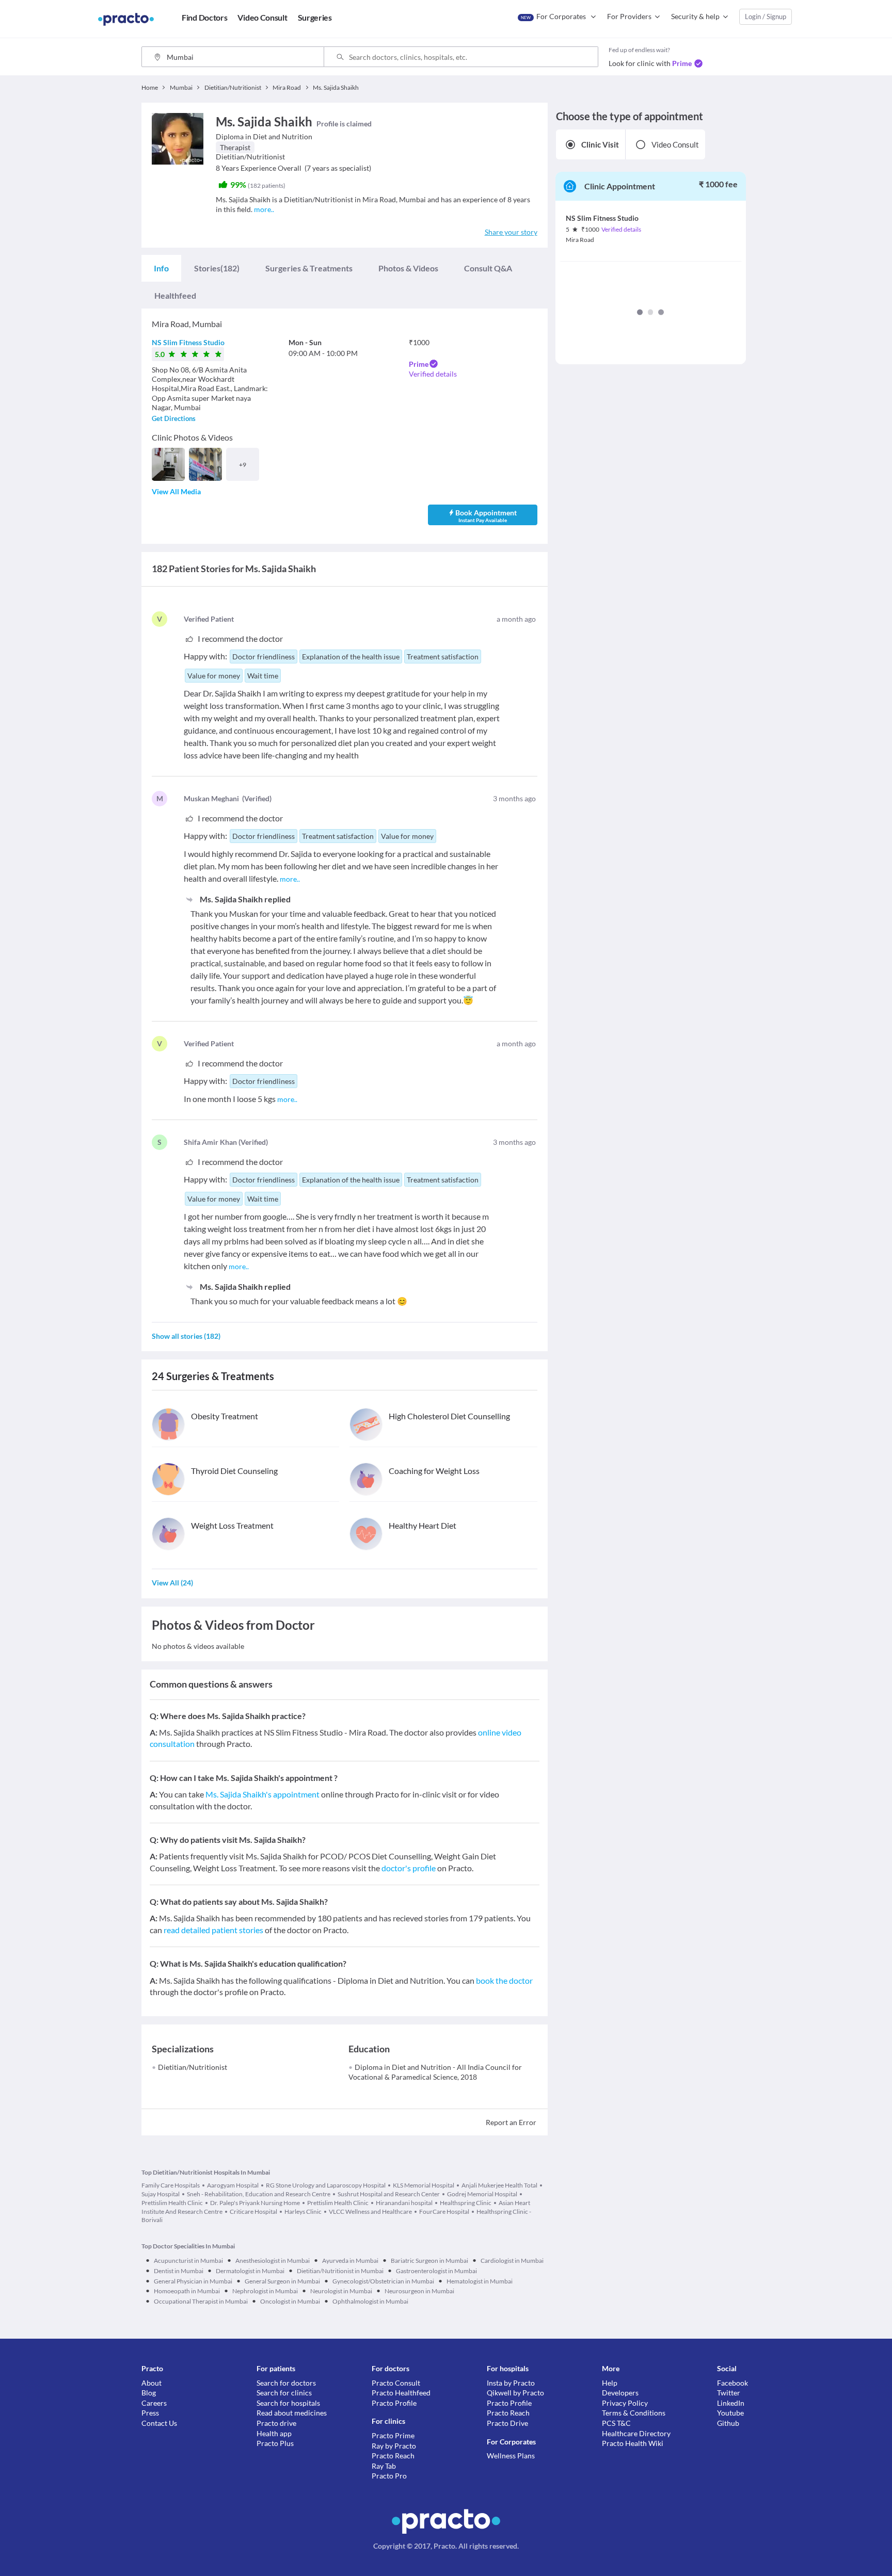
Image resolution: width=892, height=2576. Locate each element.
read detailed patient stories (213, 1930)
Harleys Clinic (303, 2212)
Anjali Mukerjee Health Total (499, 2185)
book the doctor (504, 1980)
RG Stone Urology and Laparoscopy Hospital (326, 2185)
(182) (217, 268)
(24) (172, 1583)
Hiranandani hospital (404, 2203)
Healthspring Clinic (466, 2203)
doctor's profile (409, 1868)
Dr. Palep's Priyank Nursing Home (255, 2203)
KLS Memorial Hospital (424, 2185)
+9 (243, 465)
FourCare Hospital (444, 2212)
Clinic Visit (600, 144)
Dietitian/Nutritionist (193, 2067)
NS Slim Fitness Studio (188, 342)
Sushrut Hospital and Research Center (389, 2194)
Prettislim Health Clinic (338, 2203)
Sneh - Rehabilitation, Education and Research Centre (259, 2194)
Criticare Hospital (253, 2212)
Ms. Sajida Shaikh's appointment (262, 1794)
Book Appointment (486, 516)
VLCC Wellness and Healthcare (370, 2212)
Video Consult (675, 144)
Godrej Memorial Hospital (482, 2194)
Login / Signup (766, 17)
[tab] (161, 268)
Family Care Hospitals (171, 2185)
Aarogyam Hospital (233, 2185)
